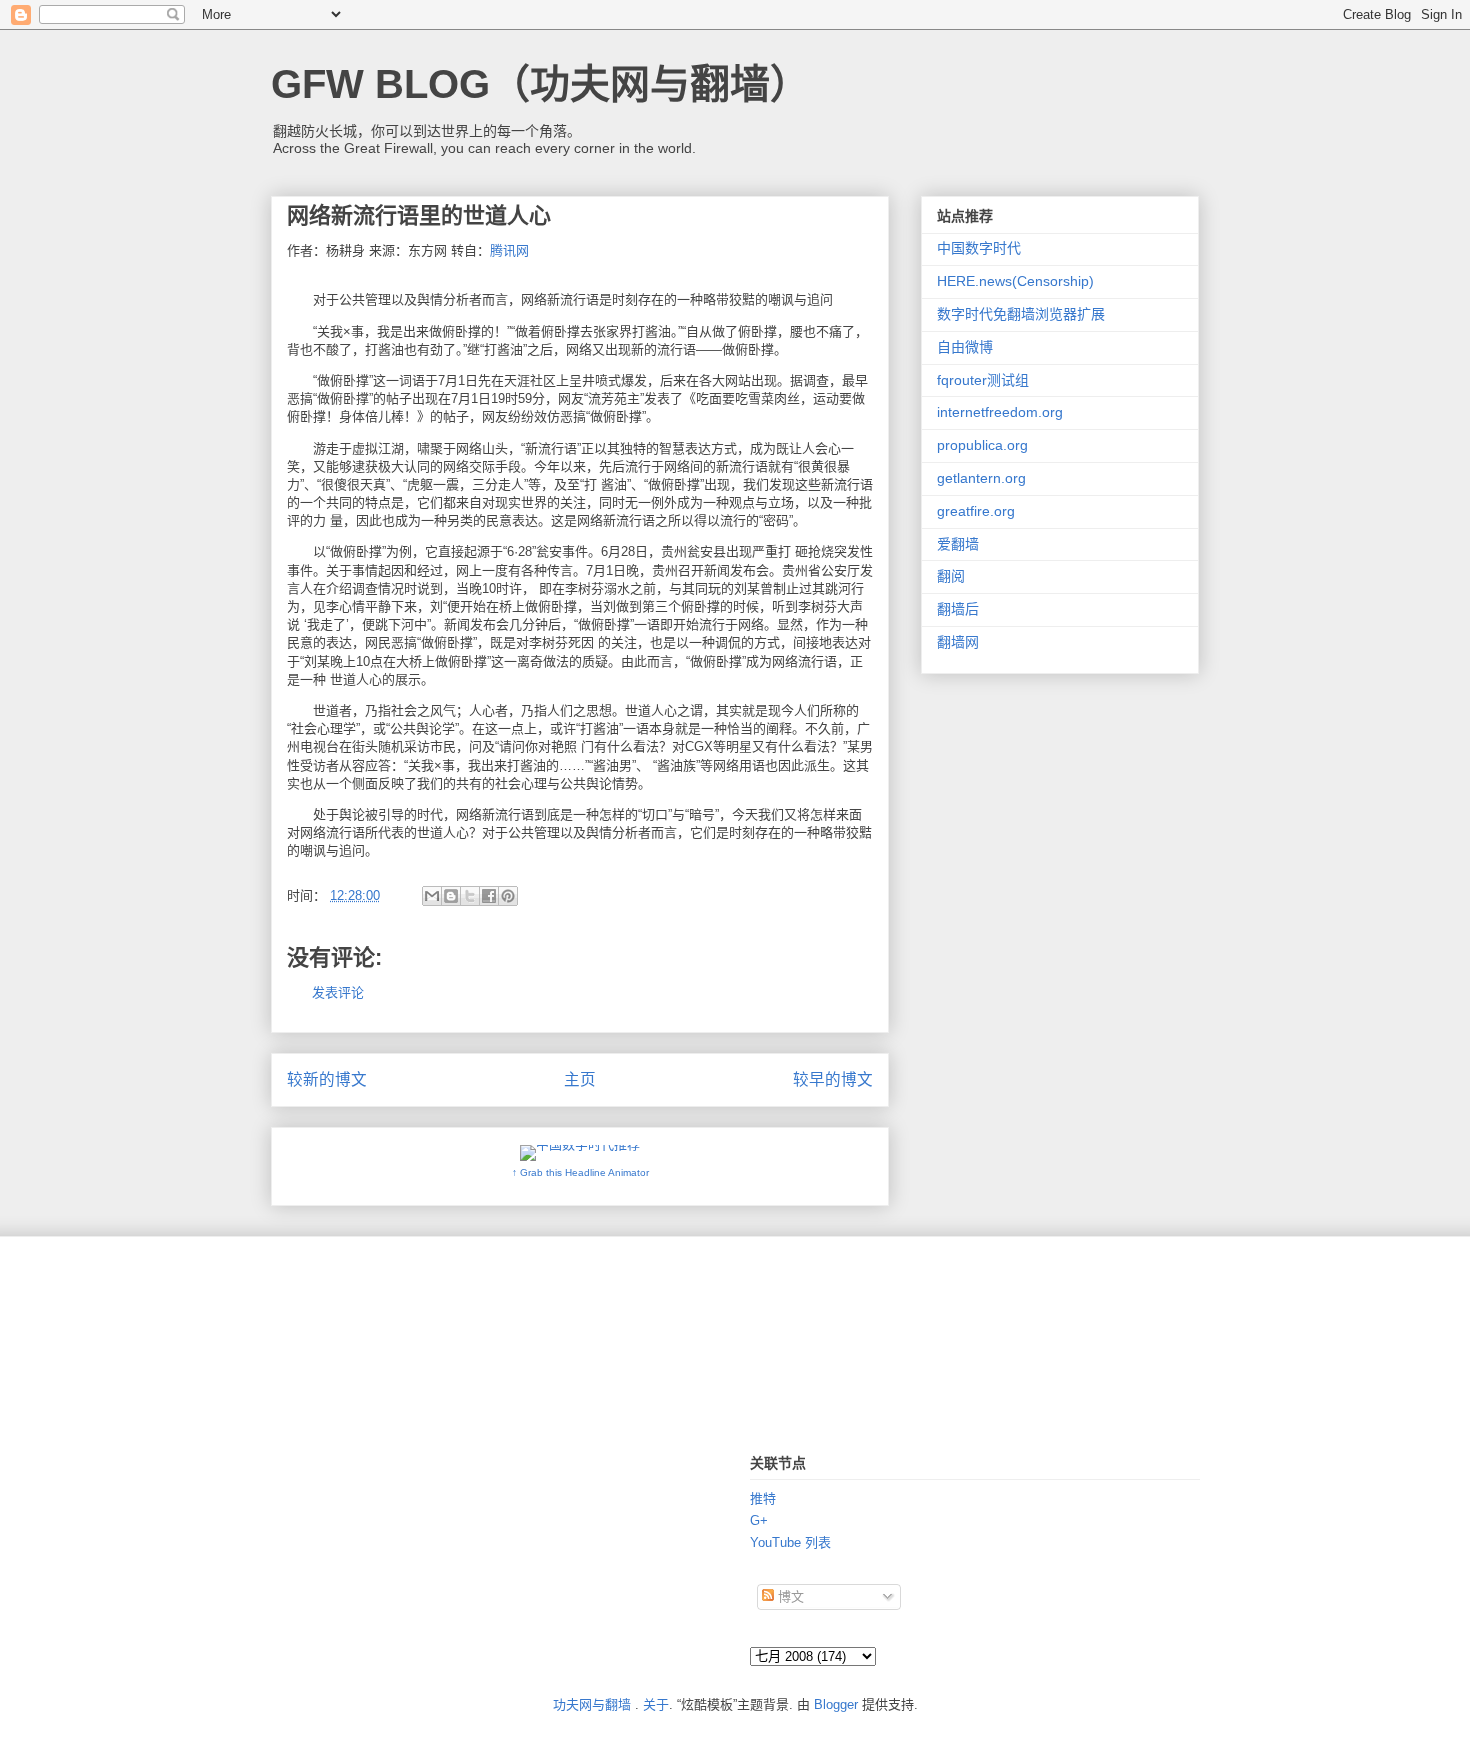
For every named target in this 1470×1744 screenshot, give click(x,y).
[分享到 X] (470, 896)
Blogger (836, 1704)
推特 (763, 1498)
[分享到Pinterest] (508, 896)
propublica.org (982, 445)
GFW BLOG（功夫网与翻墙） (540, 84)
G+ (759, 1520)
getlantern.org (981, 478)
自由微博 (965, 347)
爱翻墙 (958, 544)
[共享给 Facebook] (489, 896)
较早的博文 (833, 1079)
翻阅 (951, 576)
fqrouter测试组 (983, 380)
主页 (580, 1079)
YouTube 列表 (790, 1542)
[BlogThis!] (451, 896)
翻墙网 (958, 642)
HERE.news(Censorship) (1015, 281)
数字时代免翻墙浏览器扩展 (1021, 314)
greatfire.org (976, 511)
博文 (789, 1596)
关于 (656, 1704)
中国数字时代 (979, 248)
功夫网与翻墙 (592, 1704)
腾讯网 (509, 250)
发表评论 (338, 992)
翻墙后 (958, 609)
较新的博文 (327, 1079)
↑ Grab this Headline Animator (580, 1172)
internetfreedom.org (1000, 412)
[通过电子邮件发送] (432, 896)
